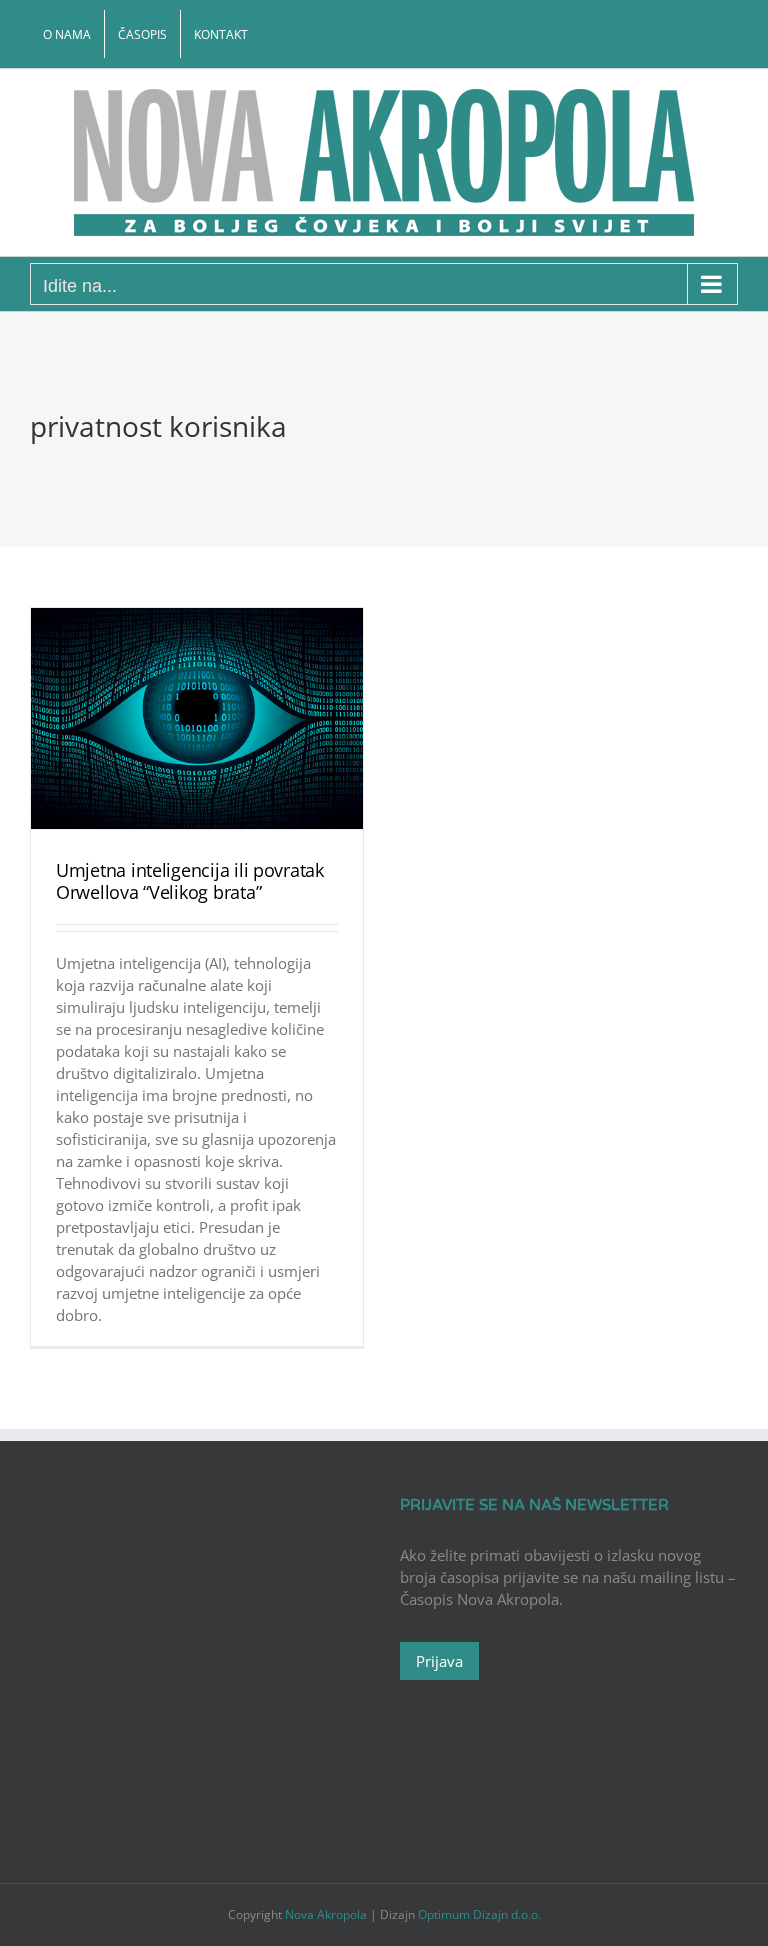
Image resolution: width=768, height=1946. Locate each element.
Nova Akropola (327, 1914)
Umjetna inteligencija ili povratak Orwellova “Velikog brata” (190, 881)
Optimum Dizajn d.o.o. (479, 1914)
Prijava (439, 1661)
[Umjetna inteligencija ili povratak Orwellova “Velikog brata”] (197, 718)
